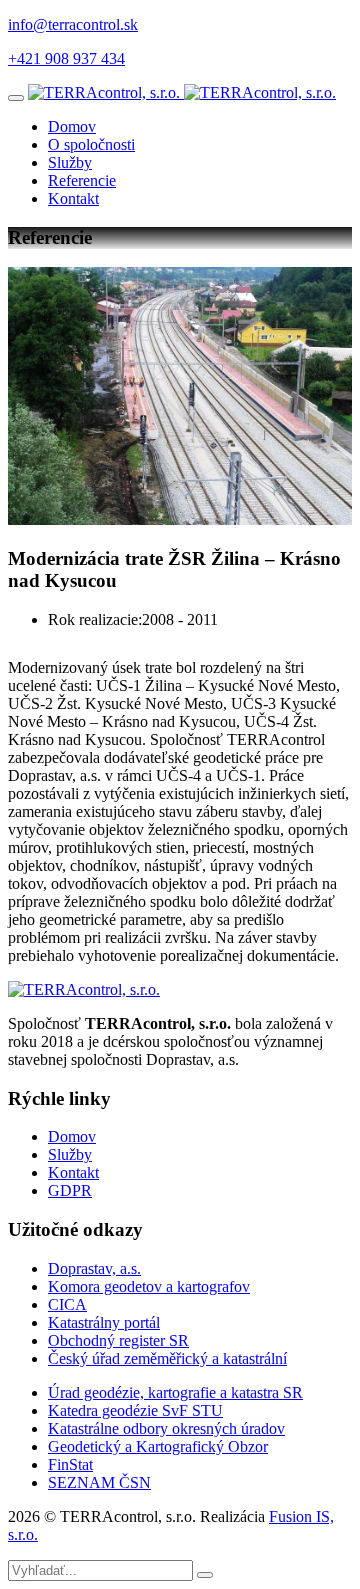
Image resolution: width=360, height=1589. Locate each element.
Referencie (82, 180)
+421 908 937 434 (66, 58)
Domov (72, 126)
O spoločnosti (91, 144)
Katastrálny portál (104, 1322)
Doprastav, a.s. (94, 1268)
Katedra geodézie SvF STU (135, 1410)
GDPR (70, 1190)
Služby (70, 162)
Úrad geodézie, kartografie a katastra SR (175, 1392)
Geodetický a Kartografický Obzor (158, 1446)
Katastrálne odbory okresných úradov (166, 1428)
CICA (67, 1304)
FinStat (70, 1464)
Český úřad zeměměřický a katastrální (167, 1358)
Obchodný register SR (118, 1340)
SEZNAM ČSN (99, 1482)
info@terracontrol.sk (73, 24)
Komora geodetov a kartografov (149, 1286)
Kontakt (73, 198)
